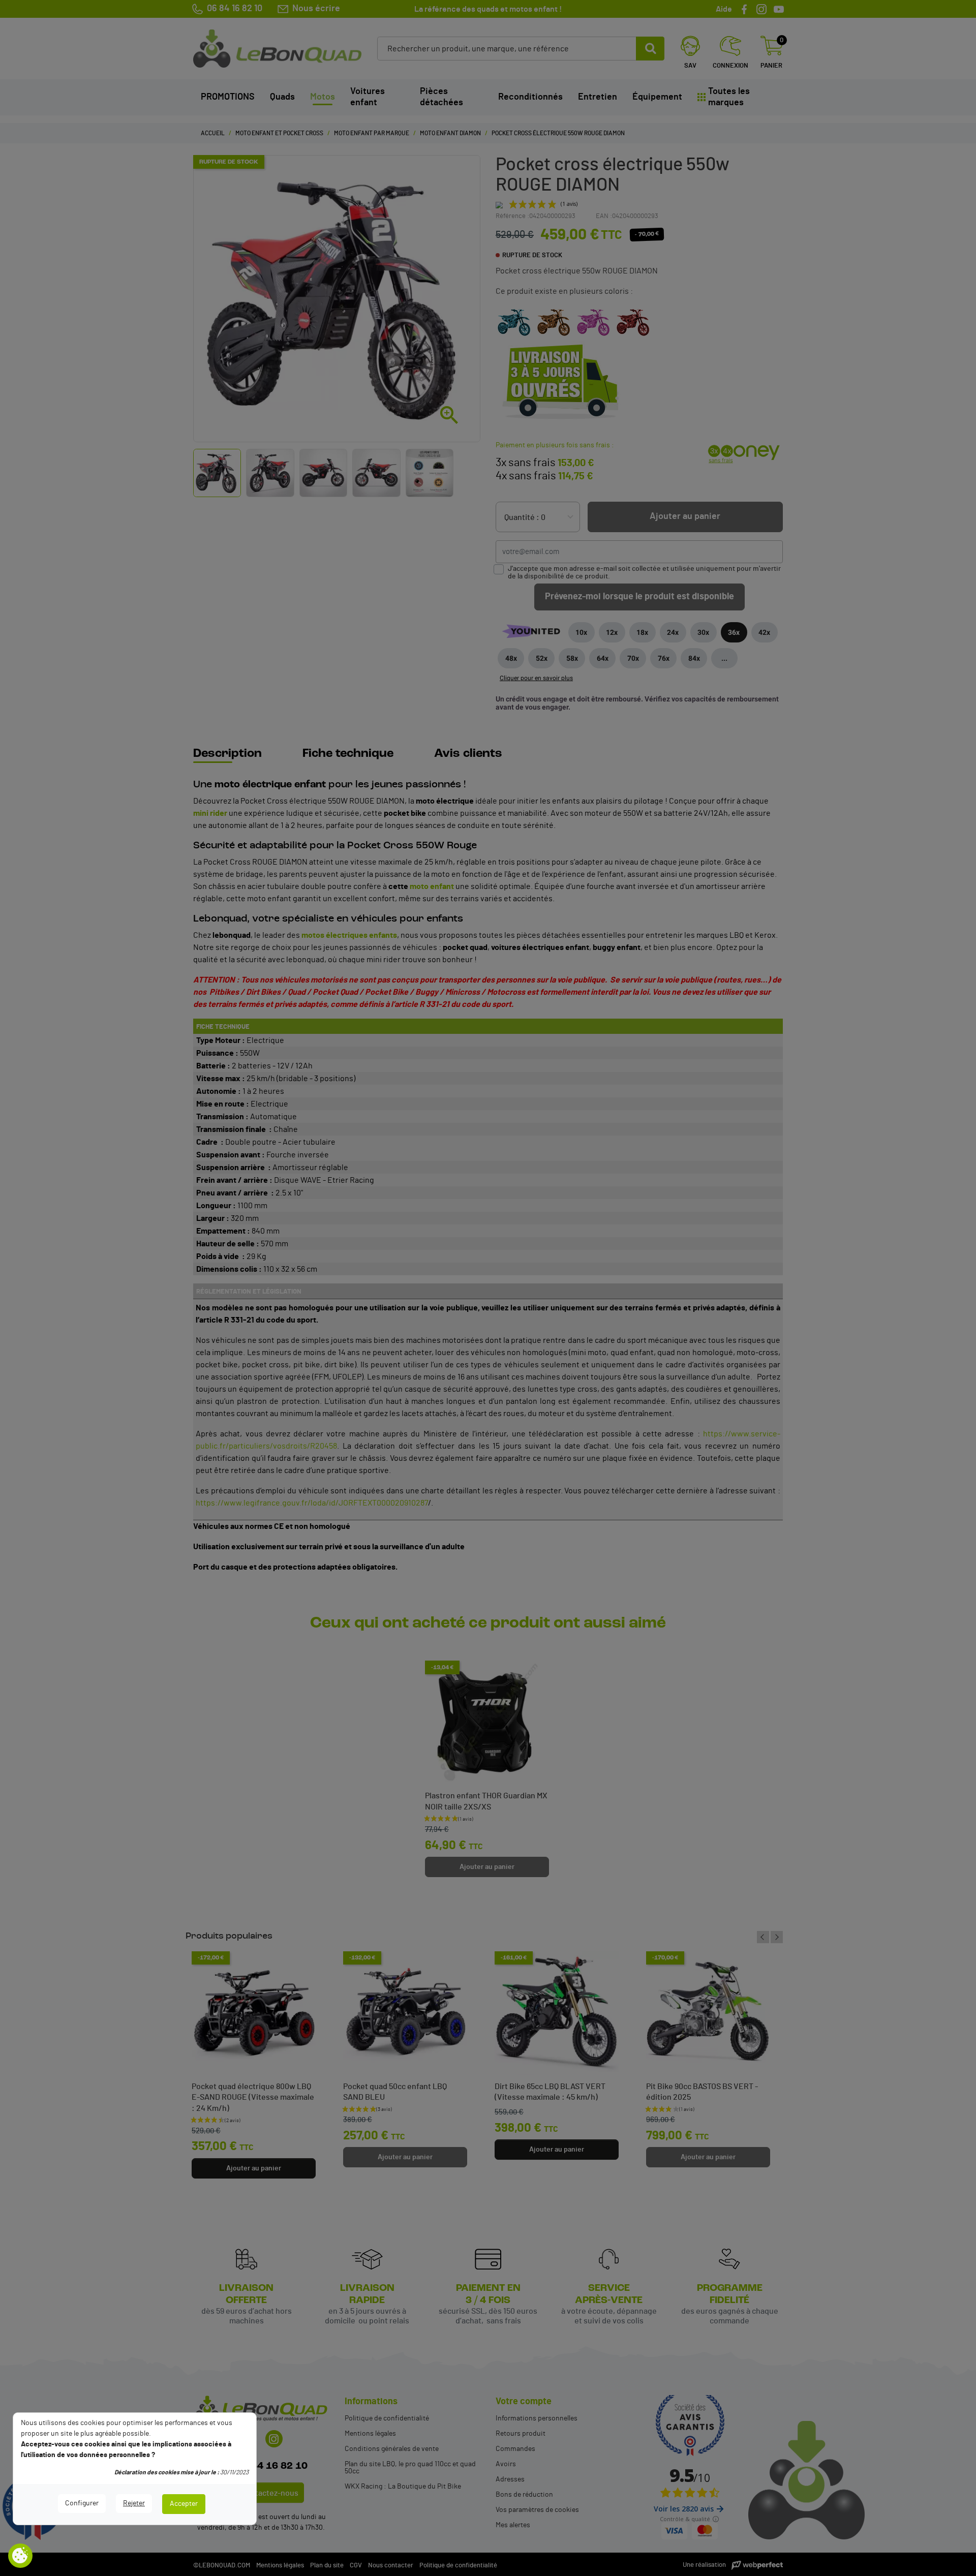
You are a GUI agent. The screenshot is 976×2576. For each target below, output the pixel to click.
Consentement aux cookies (20, 2556)
